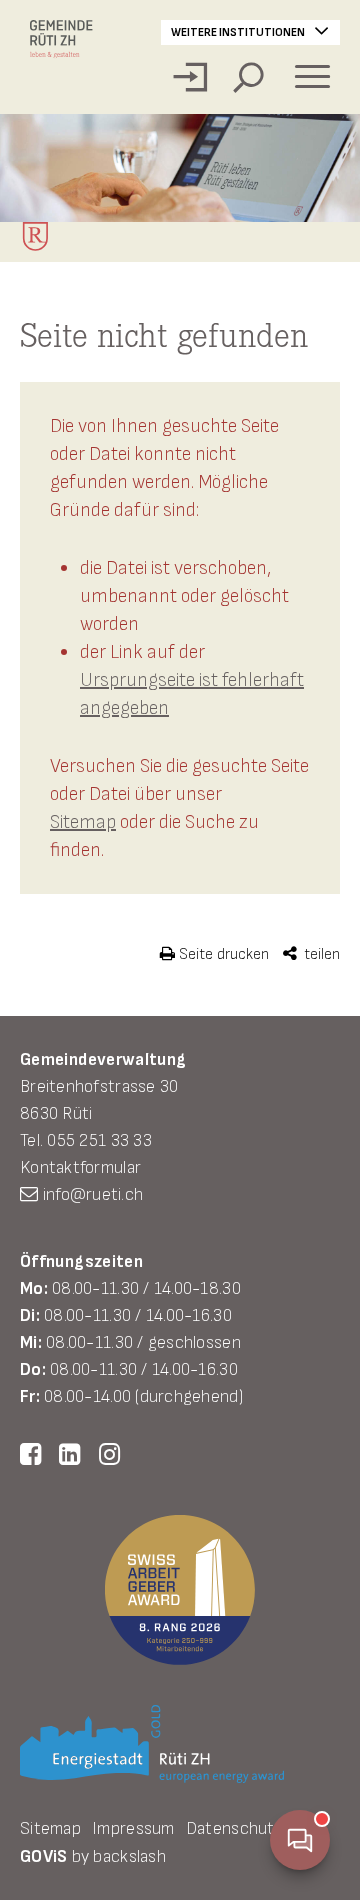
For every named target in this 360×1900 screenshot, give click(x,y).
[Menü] (312, 77)
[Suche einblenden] (248, 77)
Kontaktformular (80, 1167)
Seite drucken (222, 954)
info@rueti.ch (93, 1194)
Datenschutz (234, 1828)
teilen (320, 954)
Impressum (133, 1828)
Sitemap (83, 822)
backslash (129, 1856)
